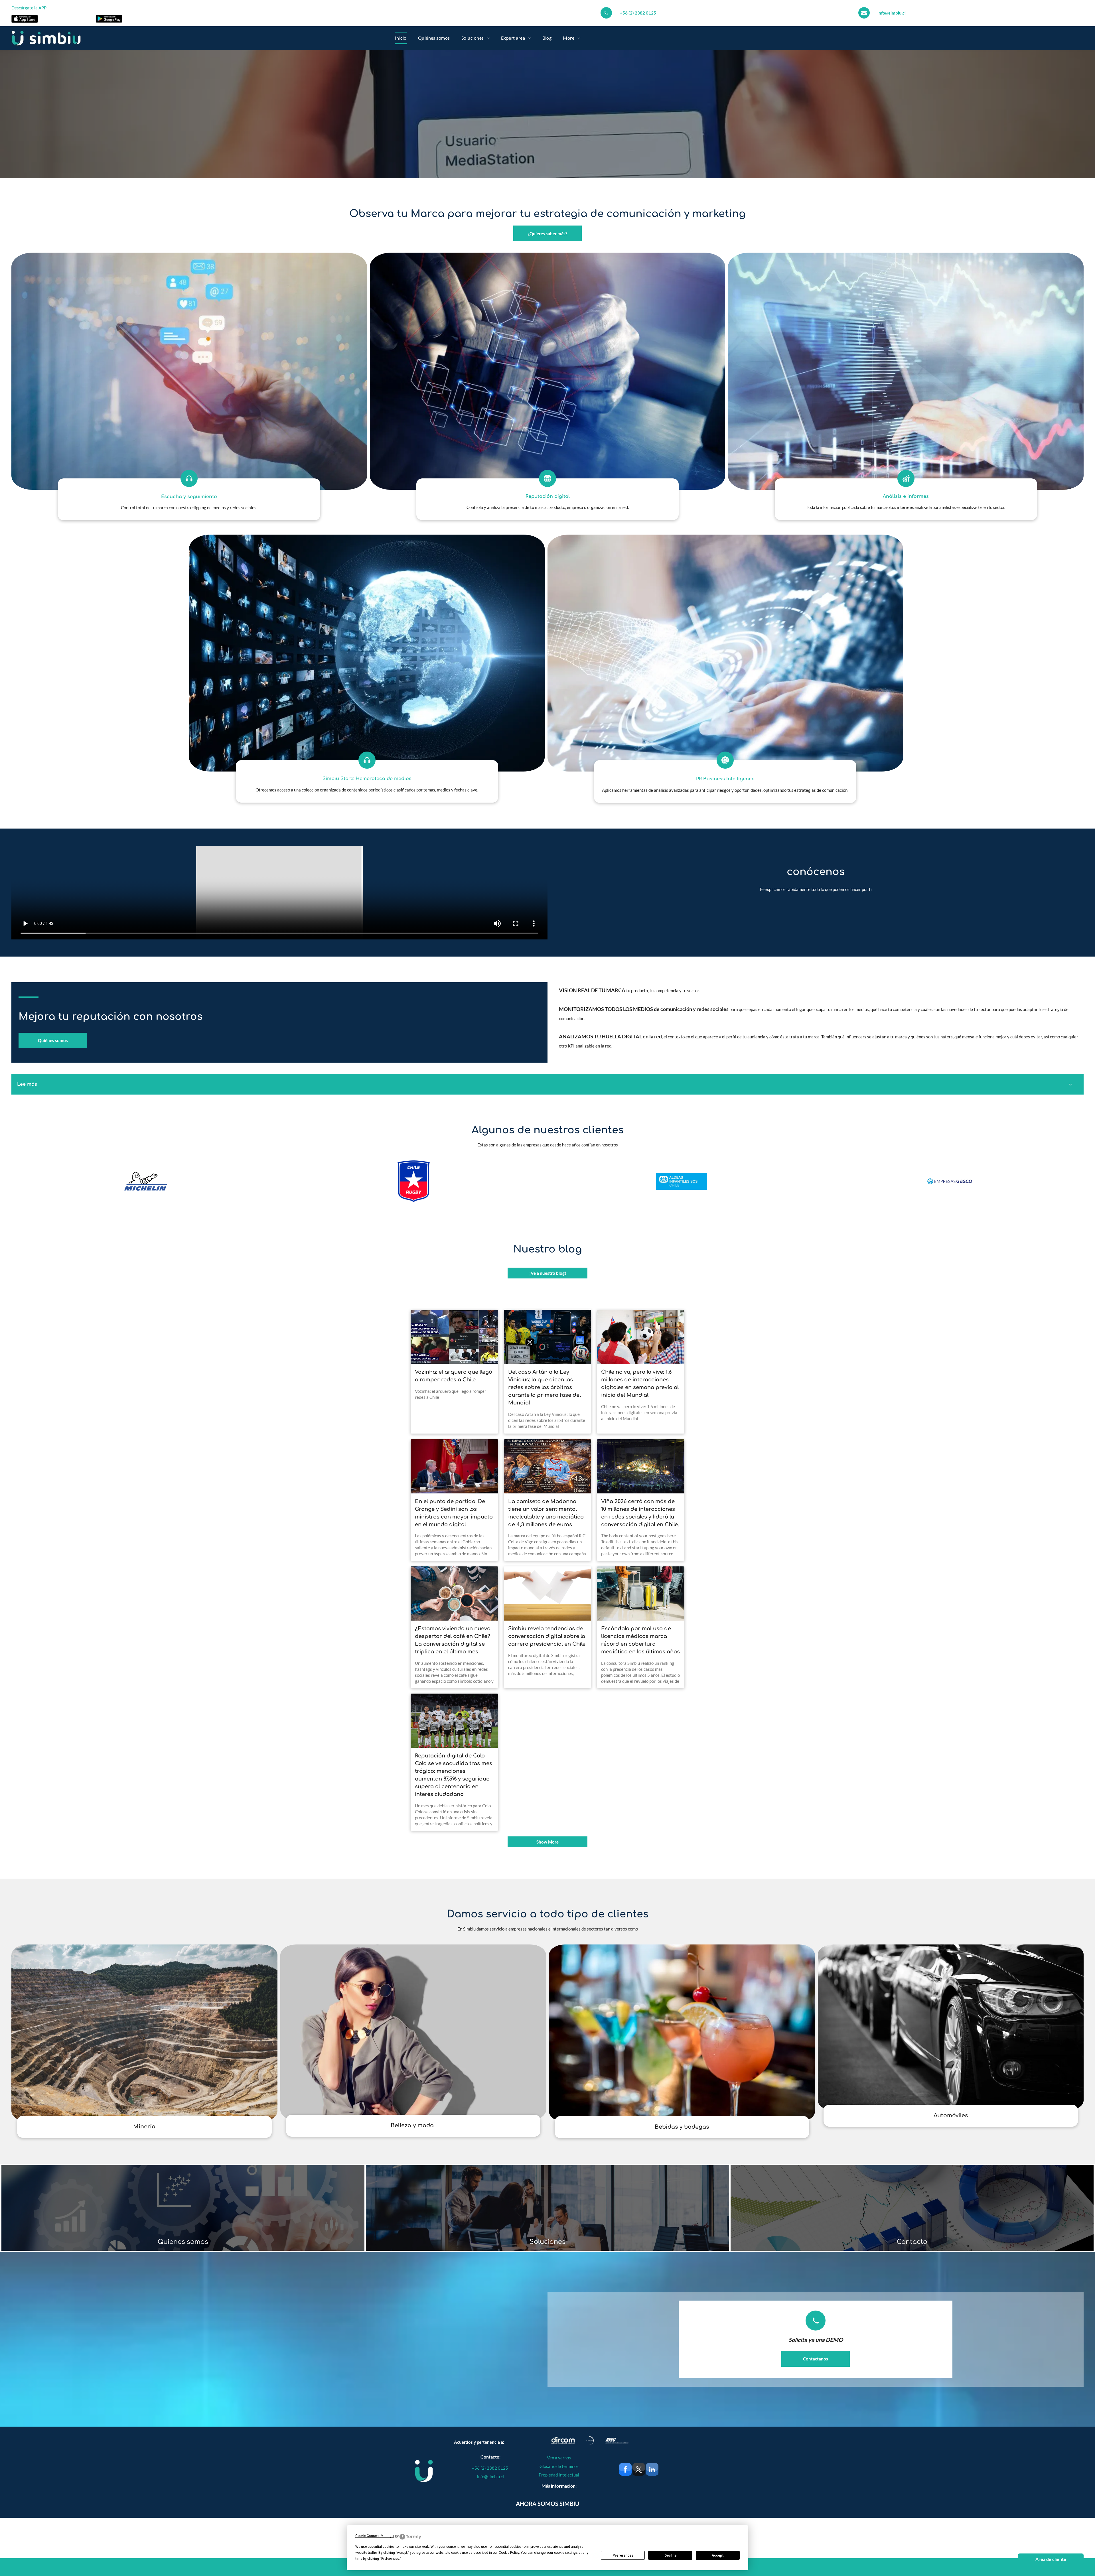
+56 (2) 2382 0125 (638, 13)
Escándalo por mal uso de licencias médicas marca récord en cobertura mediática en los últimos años (640, 1640)
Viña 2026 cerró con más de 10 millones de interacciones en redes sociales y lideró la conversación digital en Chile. (640, 1513)
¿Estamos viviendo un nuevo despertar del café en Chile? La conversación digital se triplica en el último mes (453, 1640)
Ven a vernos (559, 2458)
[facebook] (625, 2470)
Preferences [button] (390, 2559)
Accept (718, 2555)
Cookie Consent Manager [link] (375, 2536)
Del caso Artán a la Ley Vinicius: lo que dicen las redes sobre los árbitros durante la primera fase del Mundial (545, 1387)
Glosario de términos (559, 2466)
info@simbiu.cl (892, 13)
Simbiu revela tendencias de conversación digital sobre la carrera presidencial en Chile (547, 1636)
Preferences (623, 2555)
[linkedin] (652, 2470)
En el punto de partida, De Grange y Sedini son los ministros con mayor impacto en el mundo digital (454, 1513)
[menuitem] (401, 38)
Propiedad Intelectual (559, 2475)
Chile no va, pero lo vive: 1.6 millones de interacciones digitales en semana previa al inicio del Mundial (640, 1384)
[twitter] (639, 2470)
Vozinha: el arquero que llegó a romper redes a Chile (454, 1376)
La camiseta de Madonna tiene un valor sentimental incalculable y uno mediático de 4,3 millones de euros (546, 1513)
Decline (670, 2555)
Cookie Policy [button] (509, 2553)
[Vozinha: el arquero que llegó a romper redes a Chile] (454, 1337)
